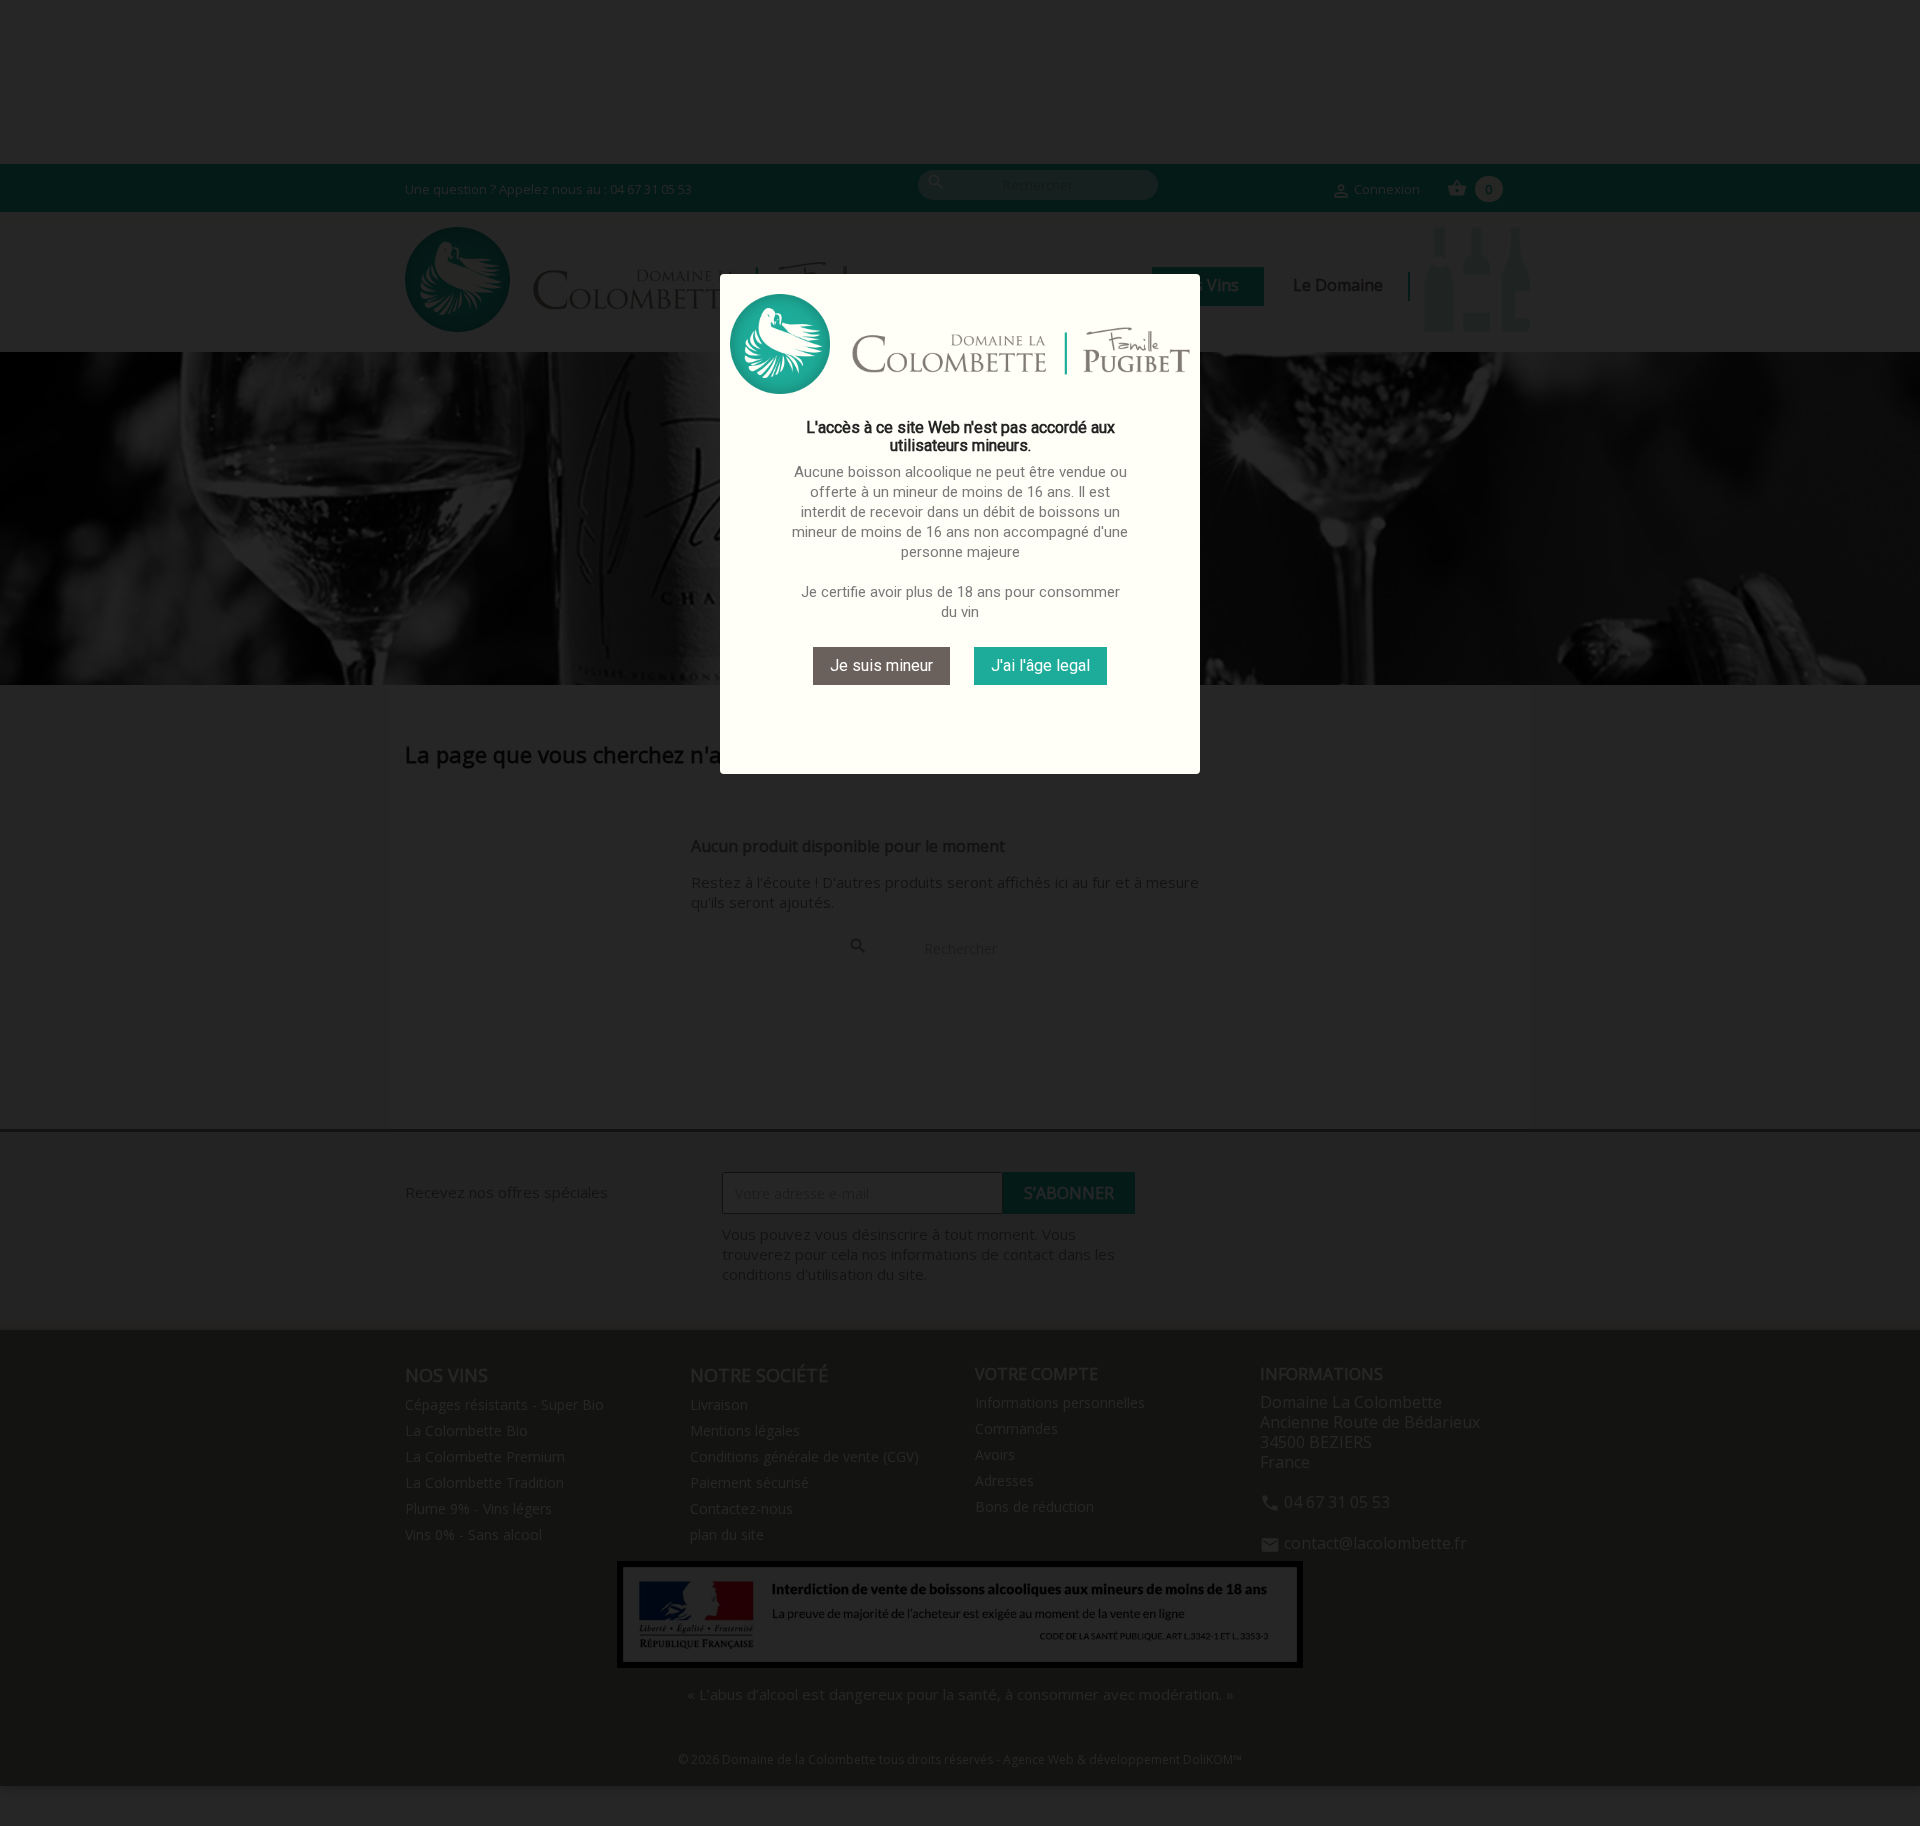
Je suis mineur (881, 665)
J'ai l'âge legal (1040, 665)
